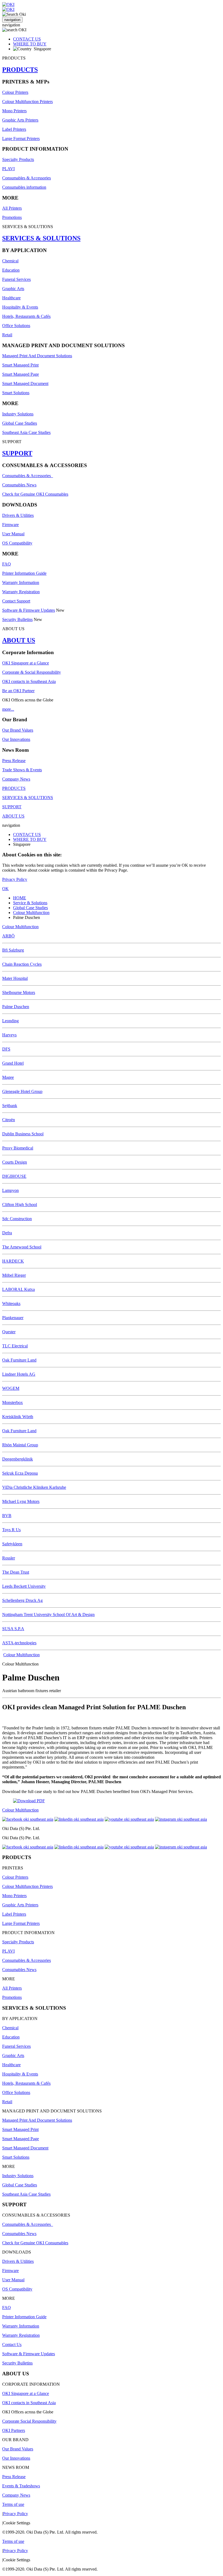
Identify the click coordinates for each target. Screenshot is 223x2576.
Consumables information (24, 187)
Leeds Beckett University (24, 1586)
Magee (8, 1077)
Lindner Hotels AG (19, 1374)
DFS (6, 1049)
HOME (20, 898)
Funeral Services (16, 279)
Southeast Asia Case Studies (26, 432)
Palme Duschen (16, 1007)
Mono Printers (14, 111)
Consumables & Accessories (27, 178)
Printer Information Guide (24, 573)
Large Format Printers (21, 139)
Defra (7, 1233)
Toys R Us (11, 1530)
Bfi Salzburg (13, 950)
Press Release (14, 761)
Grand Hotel (13, 1063)
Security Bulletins (17, 619)
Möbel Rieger (14, 1275)
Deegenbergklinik (18, 1459)
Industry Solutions (18, 414)
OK (5, 889)
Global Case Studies (20, 423)
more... (8, 709)
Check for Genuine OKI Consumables (35, 494)
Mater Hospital (15, 978)
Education (11, 270)
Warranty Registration (21, 592)
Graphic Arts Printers (20, 120)
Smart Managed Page (21, 374)
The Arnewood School (22, 1247)
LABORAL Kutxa (18, 1289)
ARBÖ (8, 936)
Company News (16, 779)
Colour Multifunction (31, 913)
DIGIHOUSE (14, 1176)
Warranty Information (21, 582)
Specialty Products (18, 159)
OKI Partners (14, 2430)
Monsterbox (13, 1402)
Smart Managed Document (25, 383)
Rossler (9, 1558)
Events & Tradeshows (21, 2486)
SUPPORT (17, 453)
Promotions (12, 217)
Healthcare (11, 298)
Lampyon (10, 1190)
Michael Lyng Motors (21, 1501)
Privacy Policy (15, 879)
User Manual (13, 534)
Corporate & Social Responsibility (32, 672)
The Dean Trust (16, 1572)
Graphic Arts (13, 289)
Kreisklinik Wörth (18, 1417)
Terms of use (13, 2504)
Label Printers (14, 129)
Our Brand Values (18, 730)
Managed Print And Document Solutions (37, 356)
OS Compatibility (17, 543)
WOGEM (11, 1388)
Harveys (9, 1035)
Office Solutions (16, 326)
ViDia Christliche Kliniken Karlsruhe (34, 1487)
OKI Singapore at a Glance (26, 663)
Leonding (10, 1021)
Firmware (10, 525)
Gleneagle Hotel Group (22, 1091)
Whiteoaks (11, 1303)
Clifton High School (20, 1205)
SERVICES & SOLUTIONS (41, 238)
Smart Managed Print (20, 365)
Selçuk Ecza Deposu (20, 1473)
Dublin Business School (23, 1134)
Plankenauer (13, 1318)
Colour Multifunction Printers (27, 102)
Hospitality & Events (20, 307)
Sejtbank (10, 1106)
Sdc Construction (17, 1219)
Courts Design (15, 1162)
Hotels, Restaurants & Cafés (26, 316)
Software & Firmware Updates (29, 610)
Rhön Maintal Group (20, 1445)
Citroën (9, 1120)
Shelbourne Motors (19, 992)
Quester (9, 1332)
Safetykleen (12, 1544)
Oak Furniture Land (19, 1360)
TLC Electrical (15, 1346)
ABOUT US (19, 640)
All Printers (12, 208)
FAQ (7, 564)
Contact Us (12, 2344)
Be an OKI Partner (18, 691)
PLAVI (8, 169)
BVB (7, 1516)
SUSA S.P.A (13, 1629)
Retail (7, 335)
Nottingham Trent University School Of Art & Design (48, 1615)
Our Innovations (16, 739)
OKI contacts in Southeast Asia (29, 681)
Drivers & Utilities (18, 515)
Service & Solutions (30, 903)
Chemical (10, 261)
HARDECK (13, 1261)
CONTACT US (27, 39)
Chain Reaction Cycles (22, 964)
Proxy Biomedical (18, 1148)
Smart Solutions (16, 393)
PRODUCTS (20, 70)
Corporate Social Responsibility (29, 2421)
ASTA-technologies (19, 1643)
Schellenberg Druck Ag (22, 1600)
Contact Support (16, 601)
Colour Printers (15, 92)
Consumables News (19, 485)
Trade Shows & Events (22, 770)
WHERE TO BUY (30, 44)
